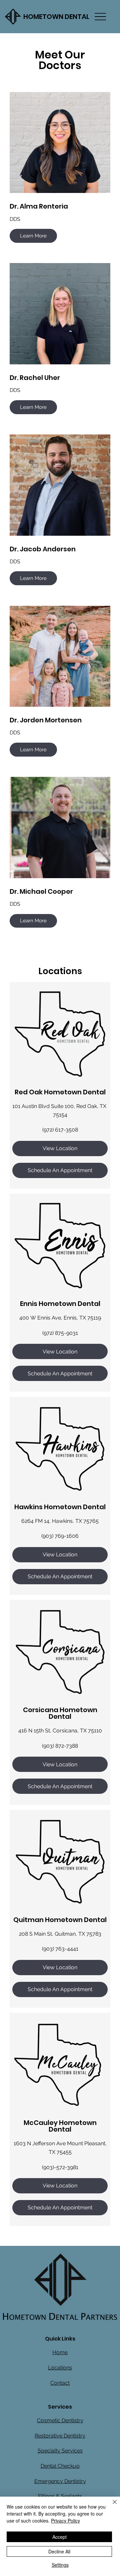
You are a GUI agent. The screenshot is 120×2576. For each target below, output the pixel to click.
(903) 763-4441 (60, 1949)
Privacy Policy (65, 2521)
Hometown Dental (56, 17)
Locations (60, 2368)
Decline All (59, 2551)
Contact (60, 2383)
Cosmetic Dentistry (60, 2420)
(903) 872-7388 (60, 1746)
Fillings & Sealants (60, 2496)
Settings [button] (60, 2565)
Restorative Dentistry (60, 2436)
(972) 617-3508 (60, 1130)
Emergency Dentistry (60, 2481)
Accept (59, 2537)
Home (60, 2352)
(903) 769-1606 (60, 1536)
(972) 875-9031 (60, 1333)
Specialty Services (60, 2451)
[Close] (111, 2506)
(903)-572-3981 (60, 2167)
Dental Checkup (60, 2466)
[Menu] (100, 17)
